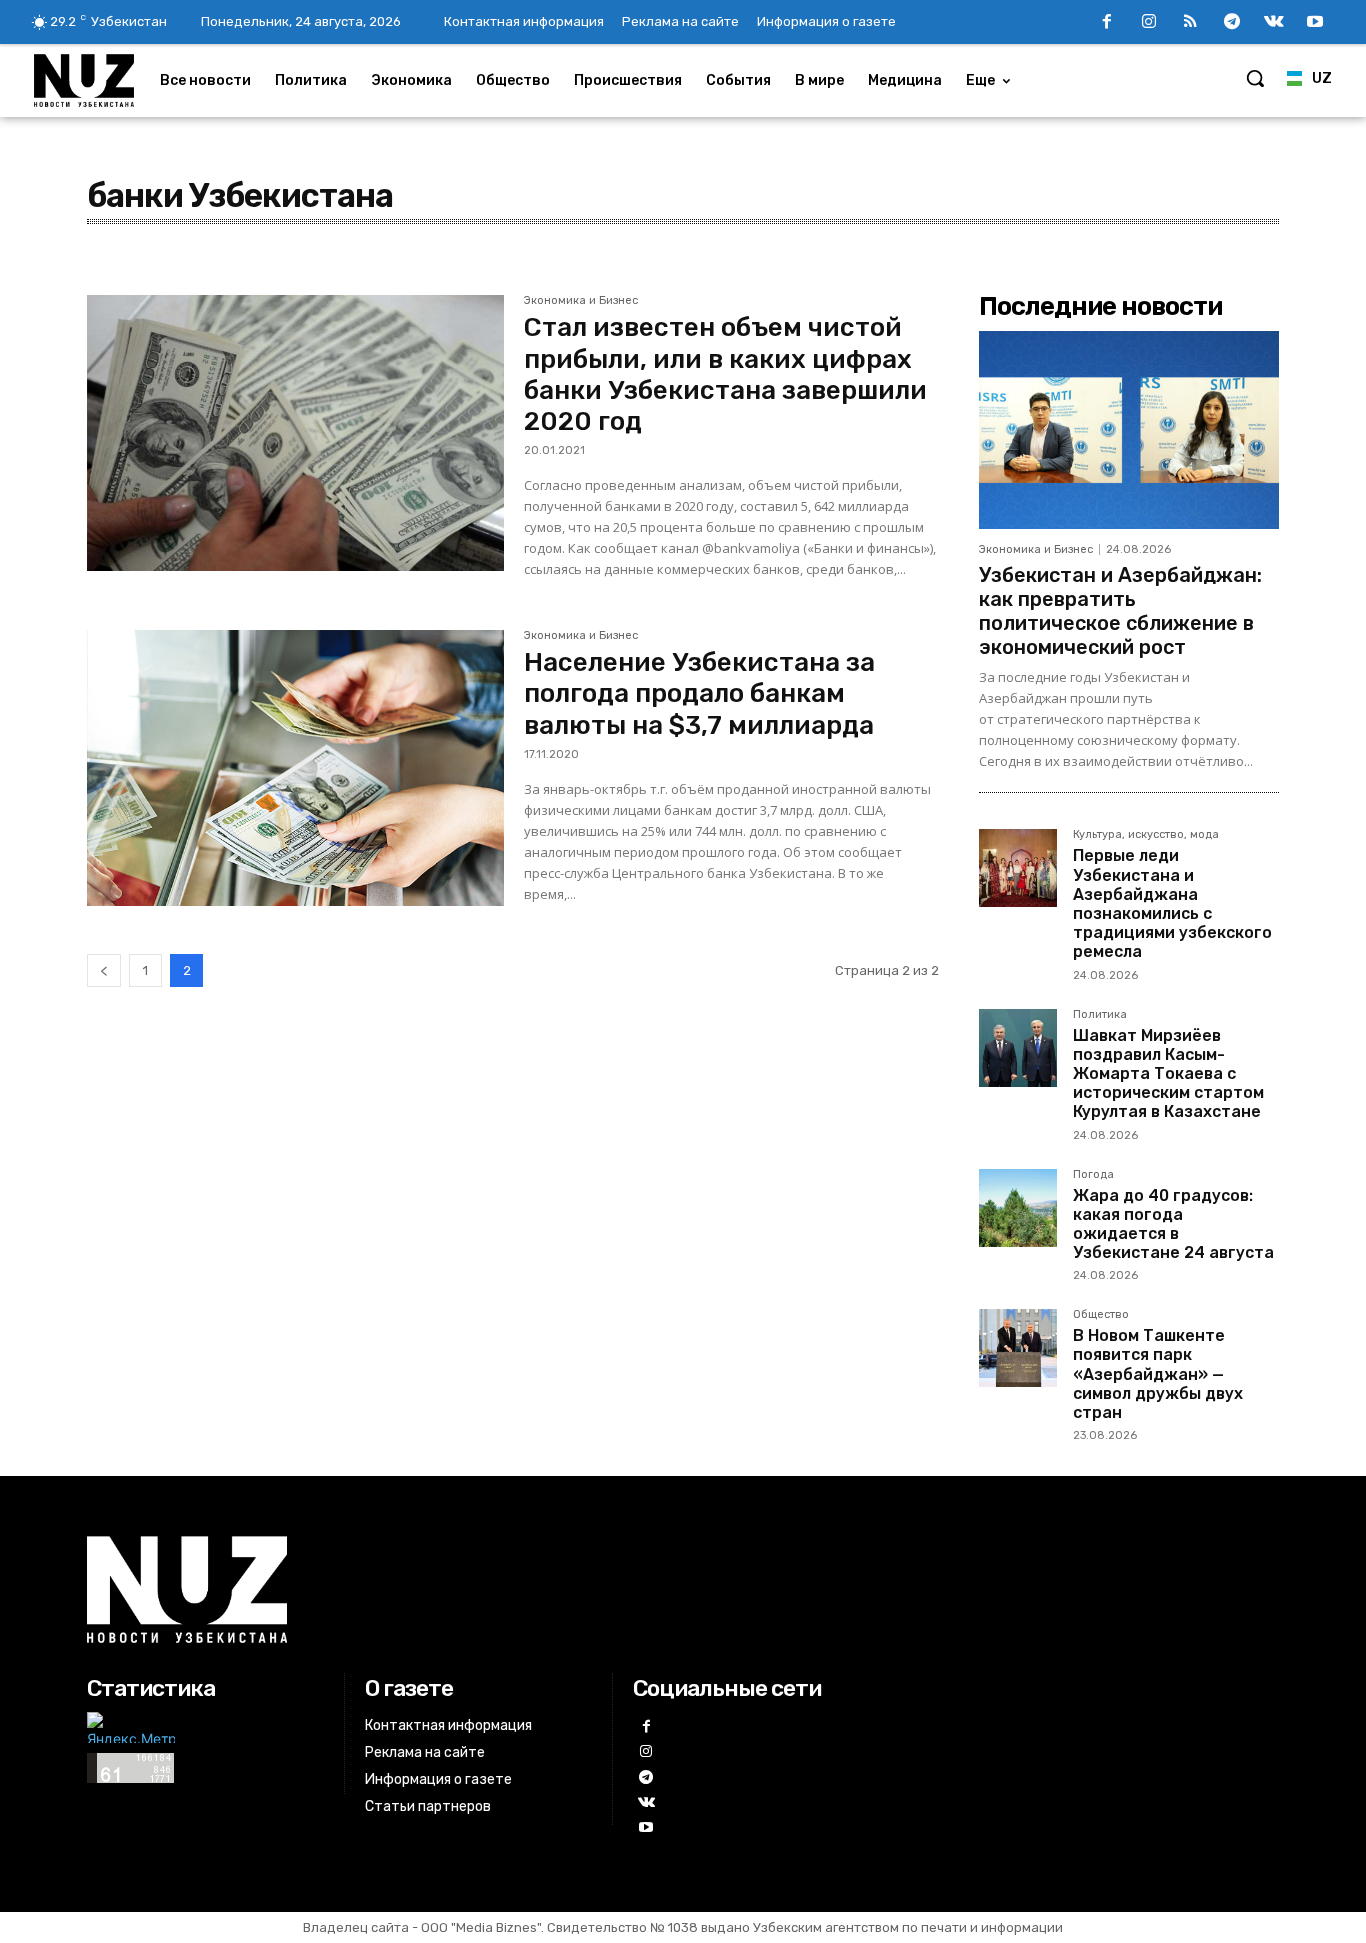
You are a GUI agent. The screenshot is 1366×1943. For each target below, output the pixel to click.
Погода (1093, 1175)
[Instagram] (1149, 23)
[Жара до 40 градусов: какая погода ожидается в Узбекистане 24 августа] (1018, 1208)
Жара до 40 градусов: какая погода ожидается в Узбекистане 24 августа (1173, 1224)
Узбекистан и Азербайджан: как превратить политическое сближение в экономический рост (1120, 611)
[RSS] (1191, 23)
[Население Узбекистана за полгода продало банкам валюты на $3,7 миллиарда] (295, 768)
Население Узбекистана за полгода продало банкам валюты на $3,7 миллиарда (699, 693)
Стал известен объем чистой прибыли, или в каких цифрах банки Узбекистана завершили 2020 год (725, 374)
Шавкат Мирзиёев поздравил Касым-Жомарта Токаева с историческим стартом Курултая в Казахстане (1168, 1074)
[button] (1255, 78)
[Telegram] (1232, 23)
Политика (1100, 1015)
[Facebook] (1107, 23)
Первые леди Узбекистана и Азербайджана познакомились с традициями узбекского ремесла (1172, 903)
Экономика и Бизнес (581, 301)
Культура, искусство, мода (1146, 835)
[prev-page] (104, 970)
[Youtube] (1315, 23)
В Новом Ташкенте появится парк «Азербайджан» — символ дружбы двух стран (1158, 1374)
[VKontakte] (1274, 23)
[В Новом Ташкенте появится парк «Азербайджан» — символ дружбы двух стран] (1018, 1348)
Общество (1101, 1315)
